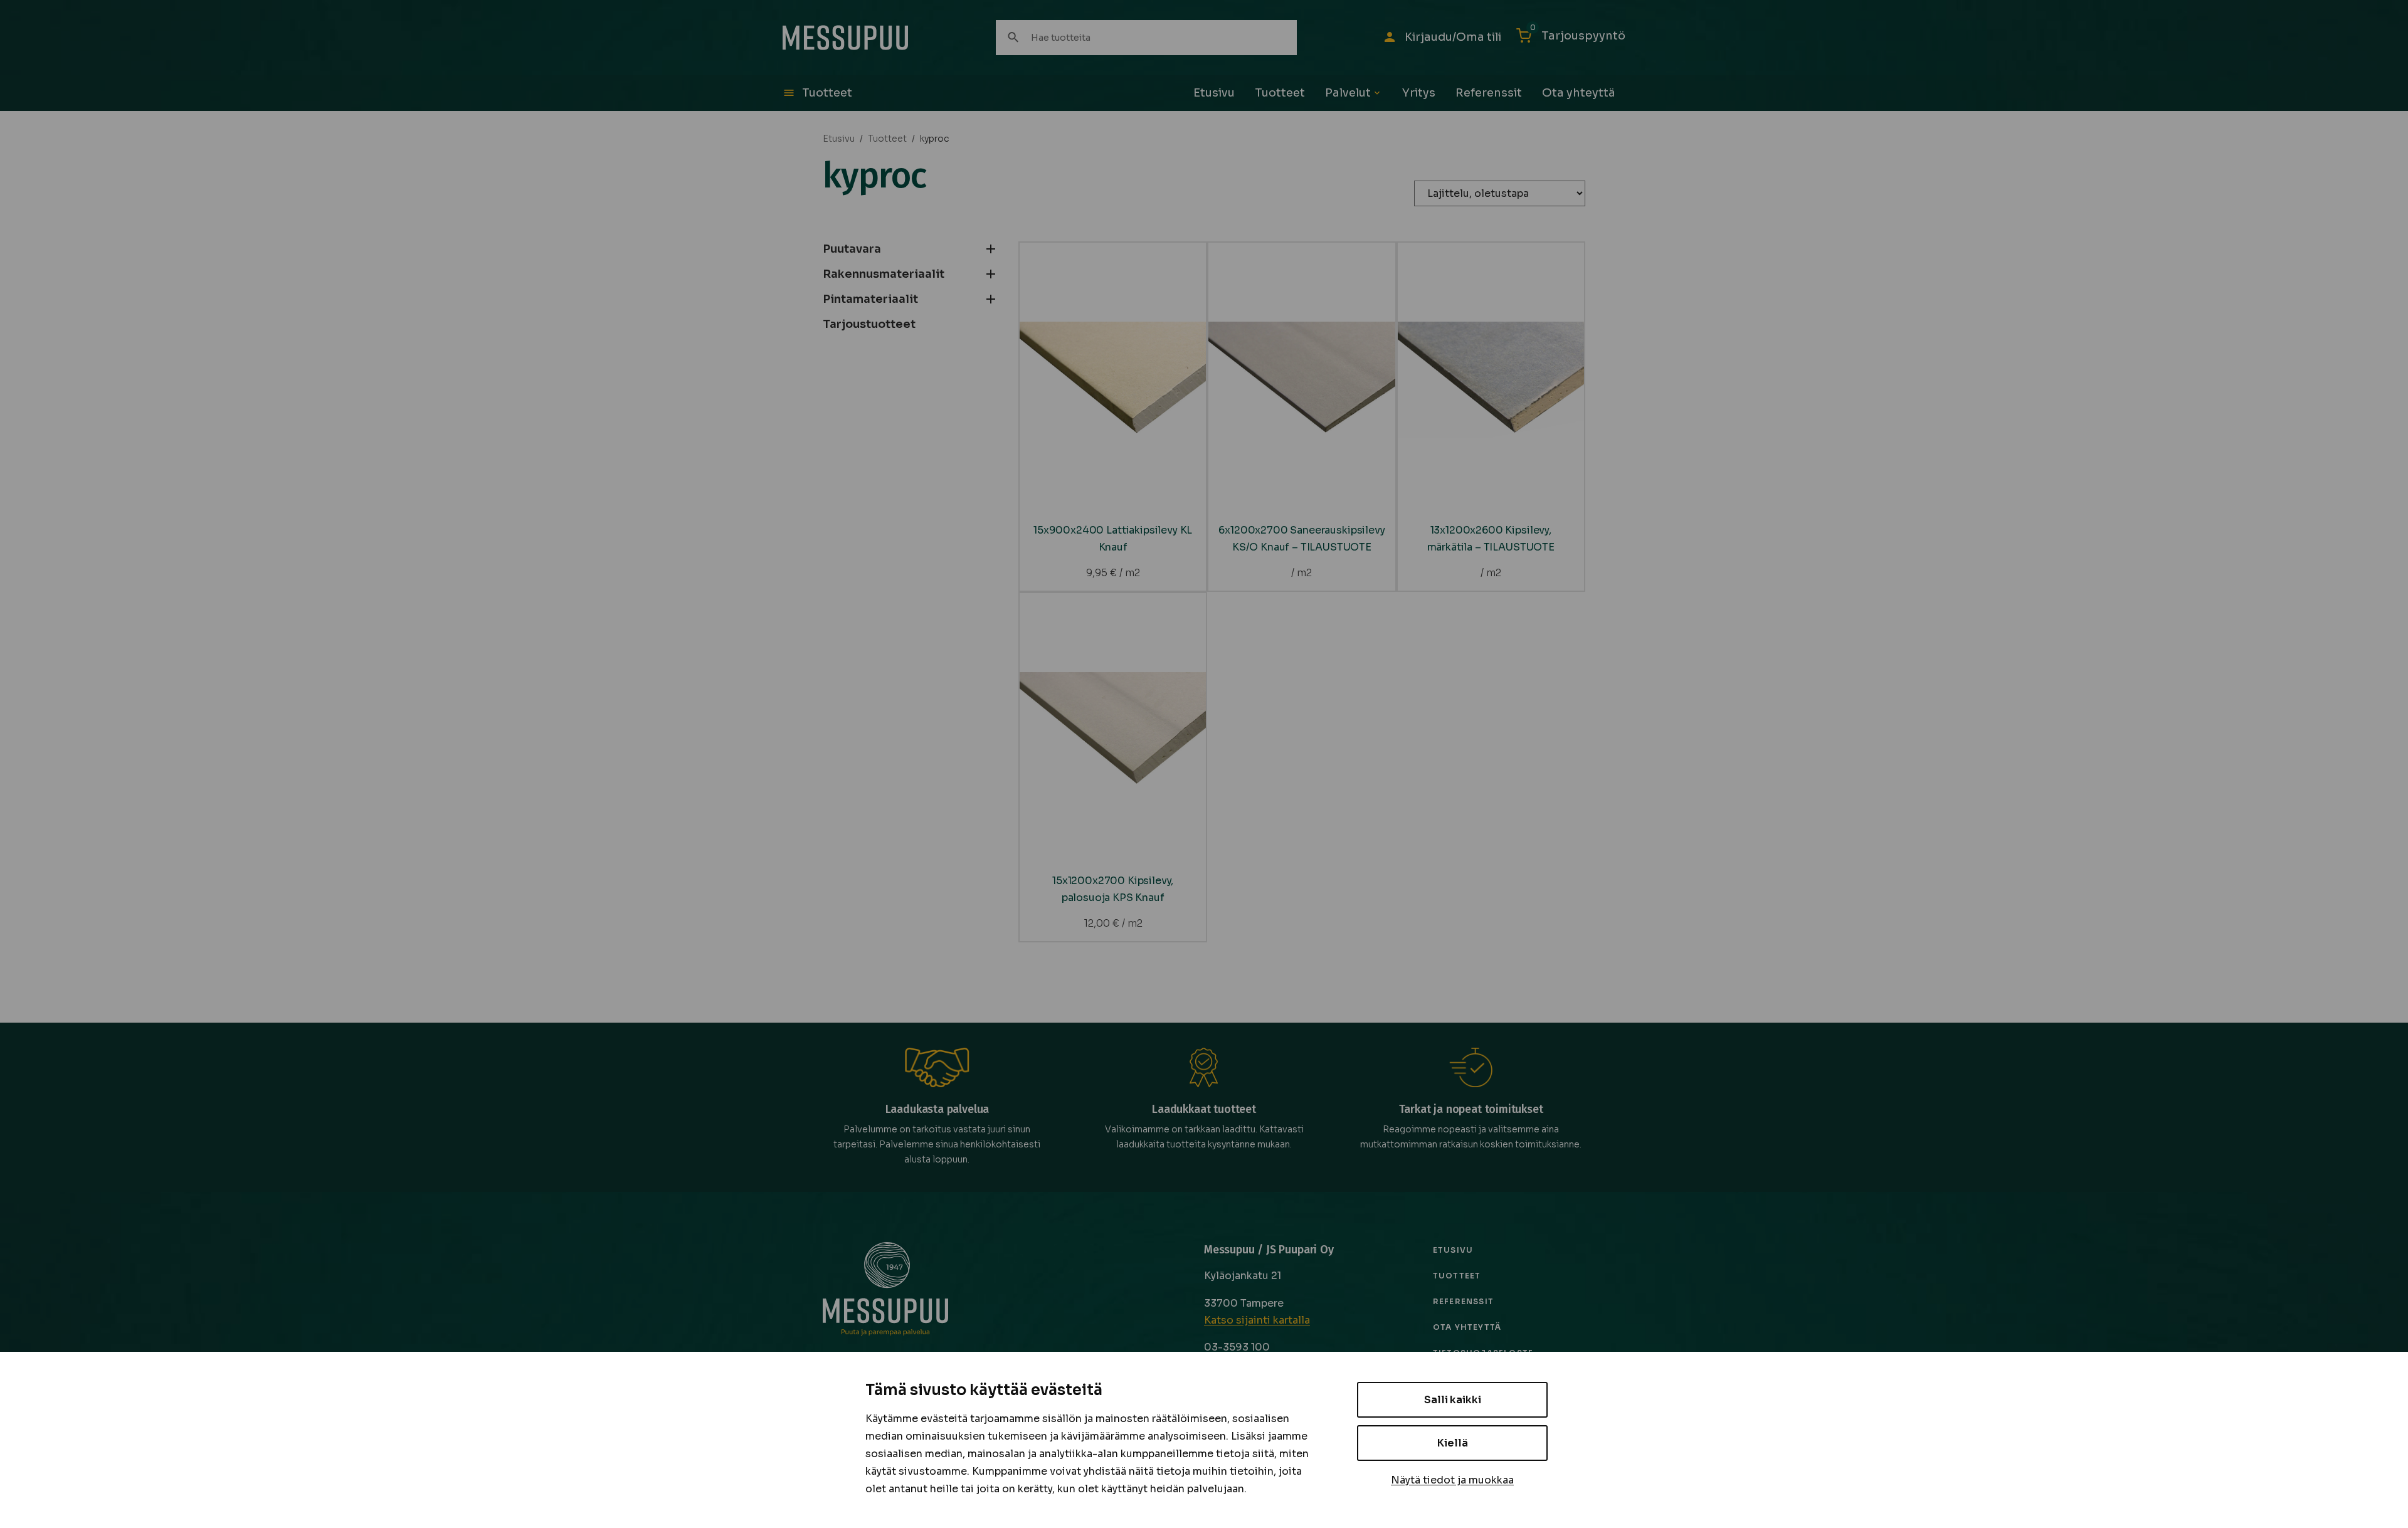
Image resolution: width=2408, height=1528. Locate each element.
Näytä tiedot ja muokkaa (1452, 1480)
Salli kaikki (1453, 1400)
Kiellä (1453, 1443)
